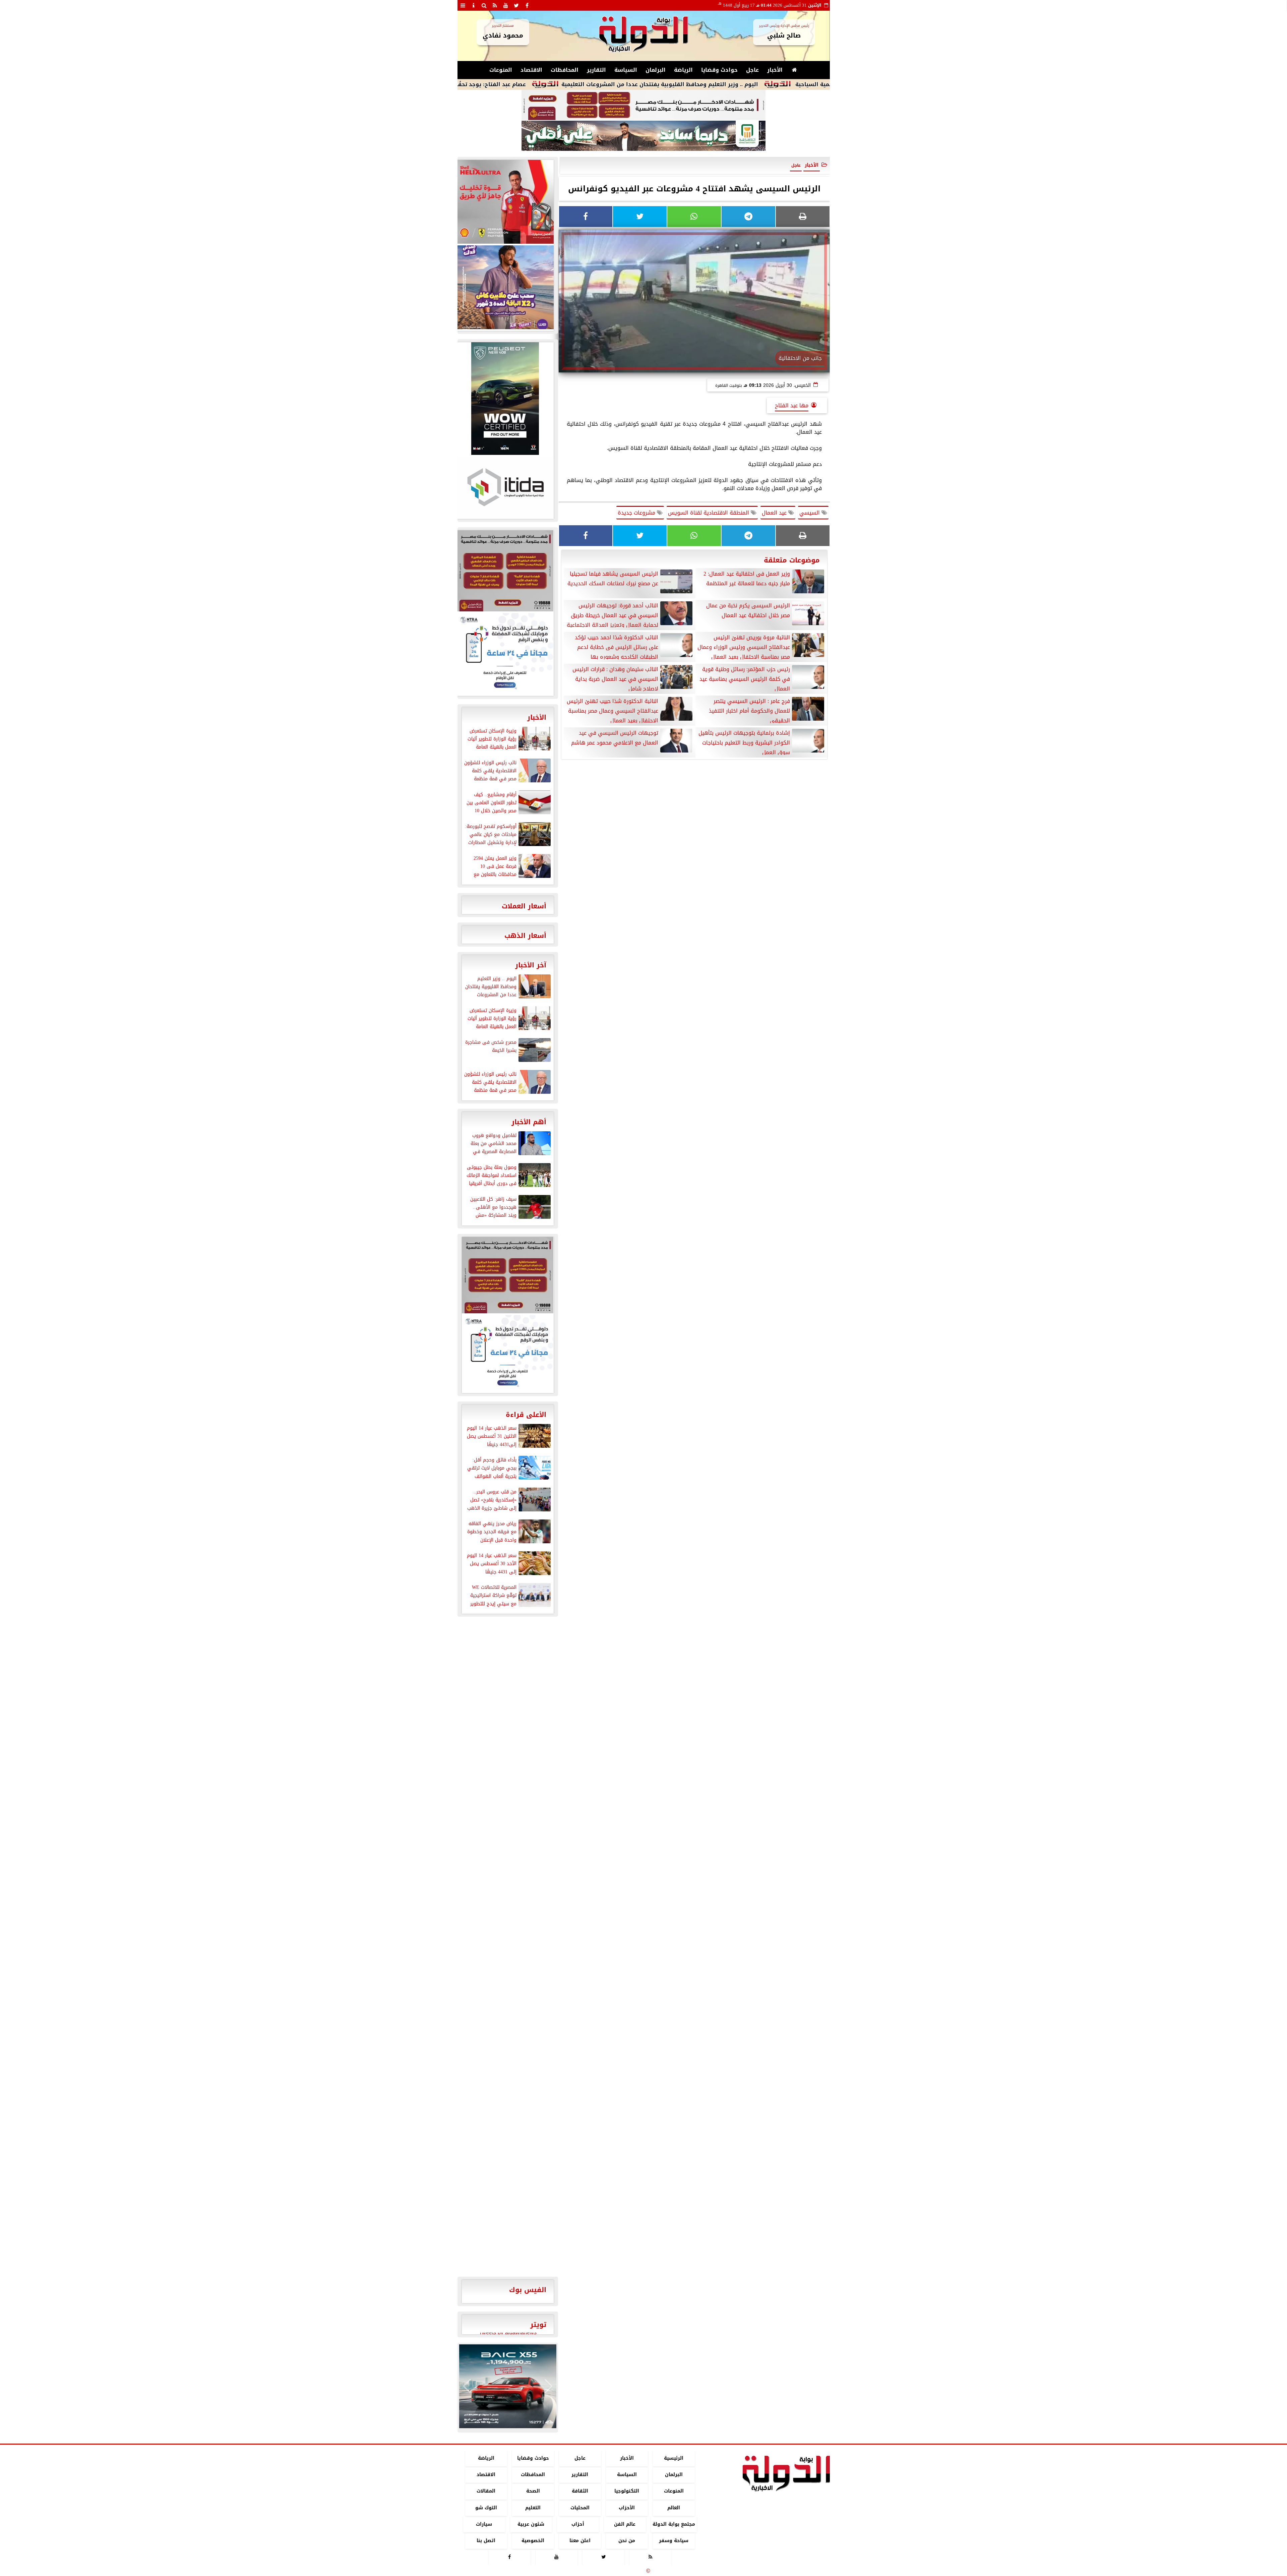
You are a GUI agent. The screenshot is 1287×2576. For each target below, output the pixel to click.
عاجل (752, 70)
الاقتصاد (531, 70)
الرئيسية (674, 2458)
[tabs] (463, 5)
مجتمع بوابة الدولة (673, 2524)
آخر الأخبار (531, 965)
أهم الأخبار (529, 1122)
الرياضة (683, 70)
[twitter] (516, 5)
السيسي (810, 513)
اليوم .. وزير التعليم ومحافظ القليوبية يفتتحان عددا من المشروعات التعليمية (805, 84)
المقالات (486, 2491)
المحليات (580, 2508)
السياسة (626, 70)
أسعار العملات (524, 906)
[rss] (495, 5)
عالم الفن (625, 2524)
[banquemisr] (643, 105)
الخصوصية (533, 2541)
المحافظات (565, 70)
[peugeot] (505, 399)
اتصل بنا (486, 2541)
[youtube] (506, 5)
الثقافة (580, 2491)
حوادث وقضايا (719, 70)
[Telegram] (748, 217)
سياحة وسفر (674, 2541)
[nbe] (643, 136)
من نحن (627, 2541)
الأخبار (775, 70)
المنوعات (501, 70)
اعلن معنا (580, 2541)
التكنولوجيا (627, 2491)
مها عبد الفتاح (792, 405)
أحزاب (578, 2524)
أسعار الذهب (525, 936)
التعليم (533, 2508)
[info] (474, 5)
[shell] (505, 202)
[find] (484, 5)
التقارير (596, 70)
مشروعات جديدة (637, 513)
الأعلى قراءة (526, 1415)
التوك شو (486, 2508)
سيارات (484, 2524)
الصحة (533, 2491)
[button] (467, 2386)
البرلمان (656, 70)
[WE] (505, 287)
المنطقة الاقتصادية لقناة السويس (709, 513)
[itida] (505, 487)
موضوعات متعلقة (792, 560)
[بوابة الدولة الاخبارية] (508, 2386)
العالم (674, 2508)
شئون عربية (531, 2524)
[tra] (505, 654)
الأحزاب (627, 2508)
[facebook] (527, 5)
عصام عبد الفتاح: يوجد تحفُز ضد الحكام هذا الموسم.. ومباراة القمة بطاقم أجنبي (568, 84)
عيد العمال (775, 513)
